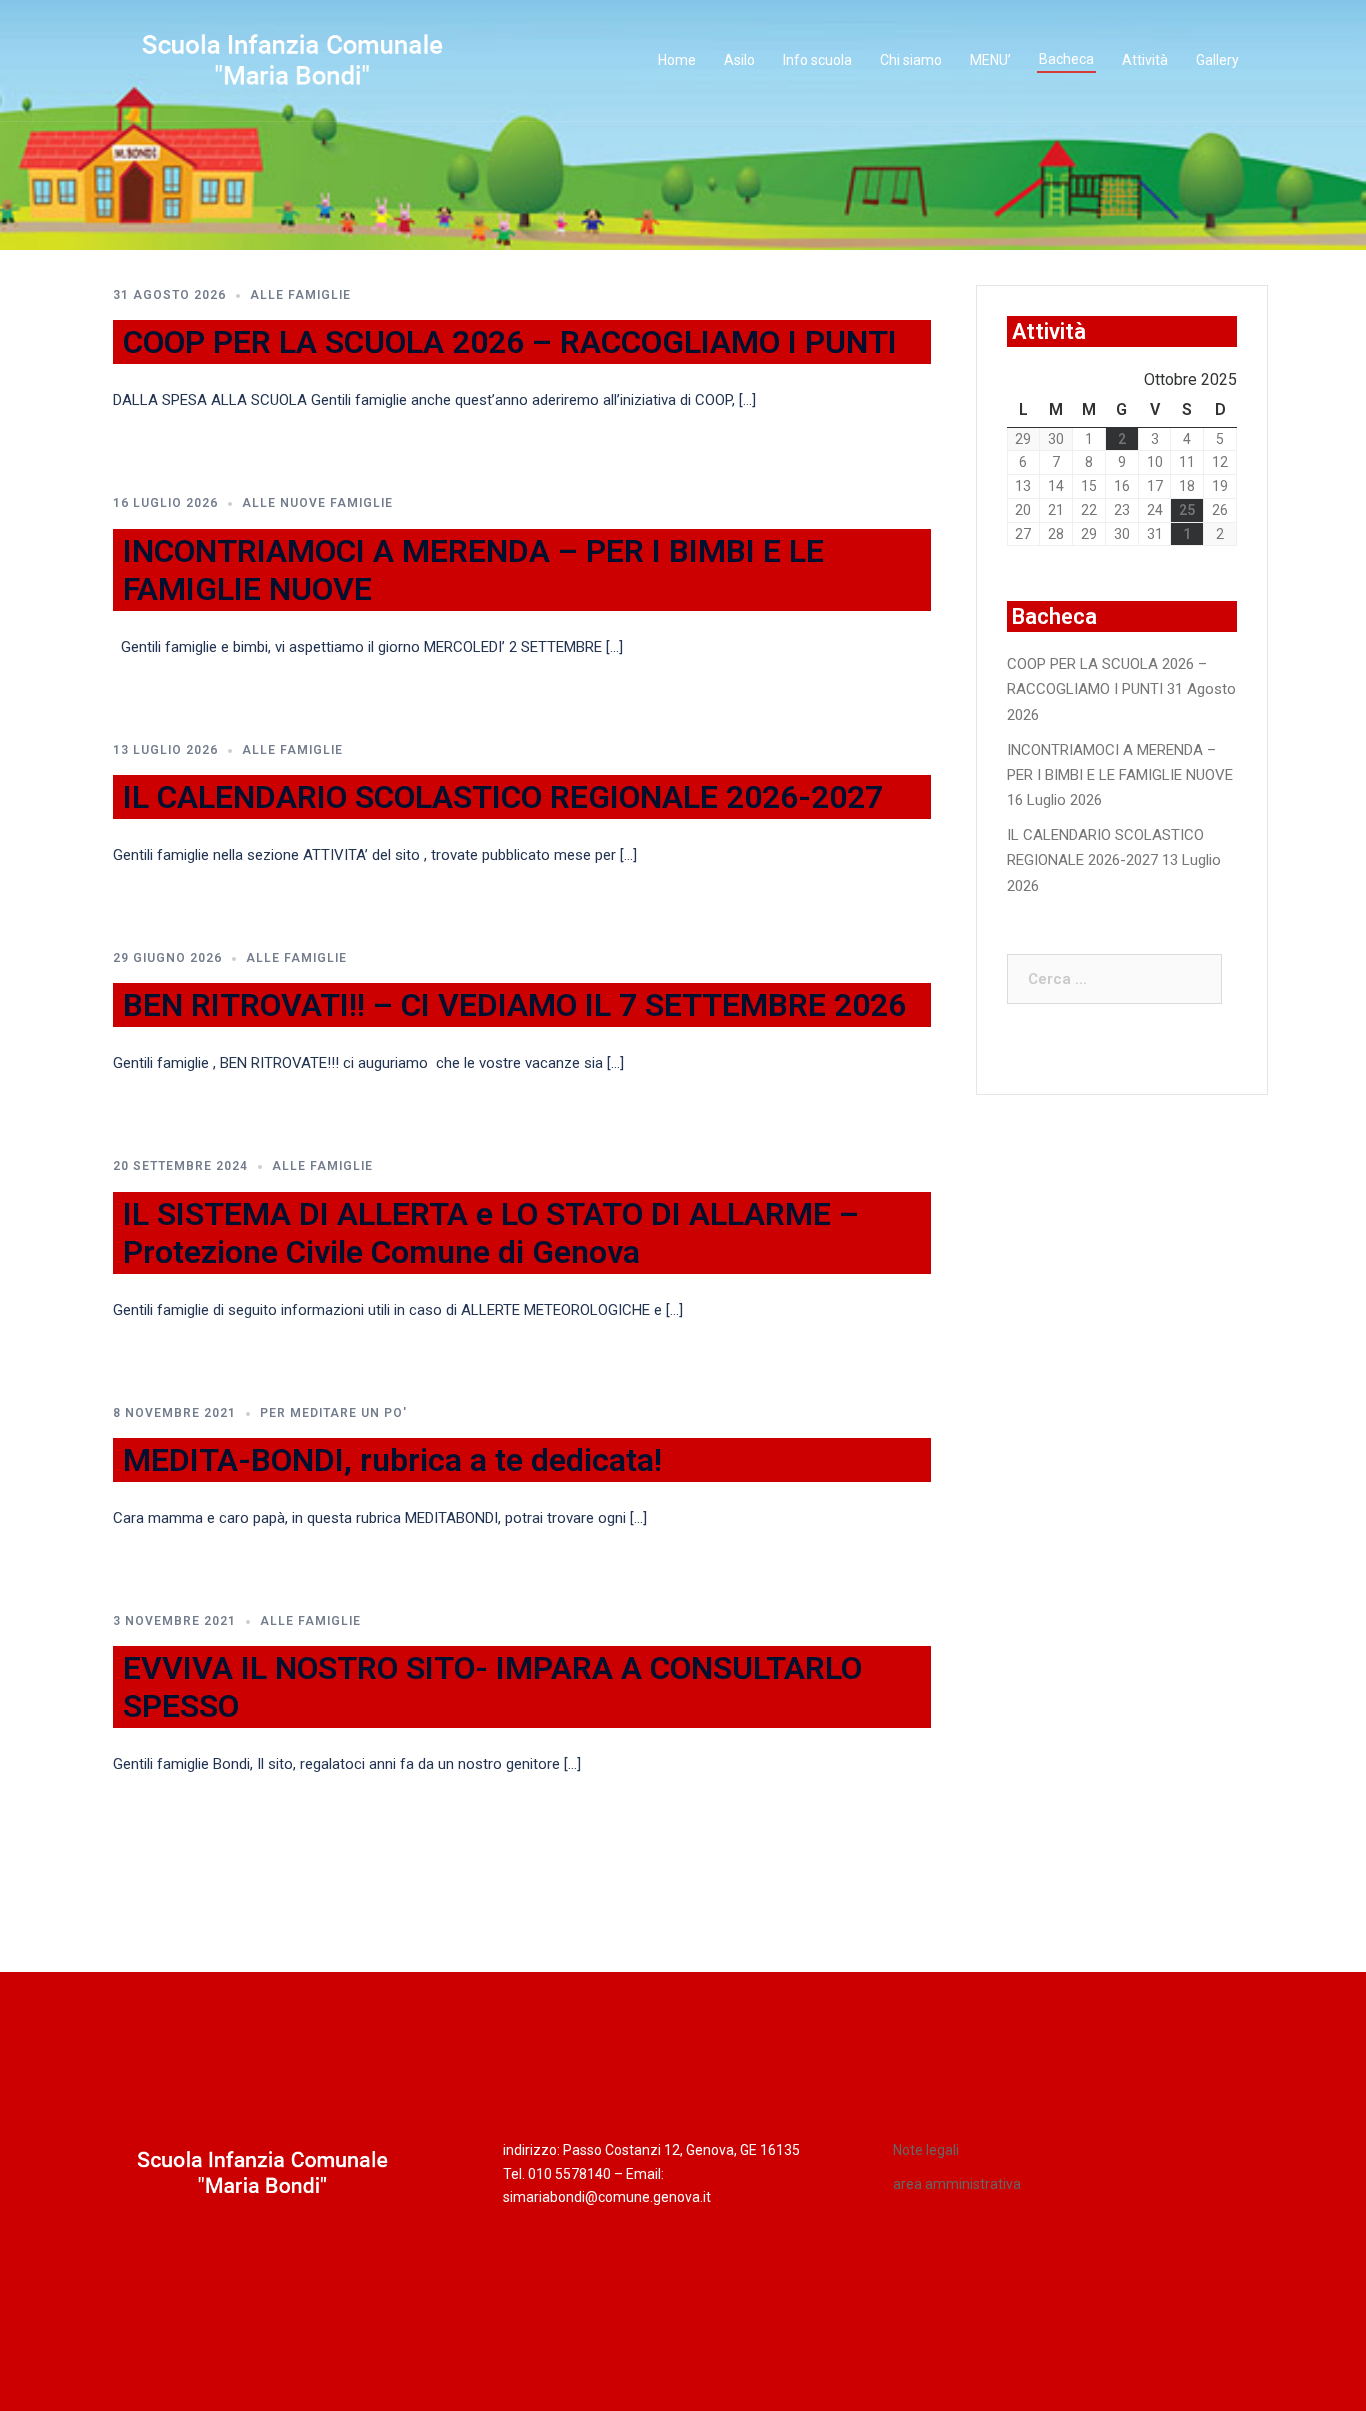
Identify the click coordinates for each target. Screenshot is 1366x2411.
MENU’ (990, 60)
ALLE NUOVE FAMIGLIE (317, 503)
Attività (1145, 60)
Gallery (1217, 60)
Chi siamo (911, 60)
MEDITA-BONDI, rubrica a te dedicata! (392, 1460)
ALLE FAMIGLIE (300, 295)
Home (677, 60)
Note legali (926, 2150)
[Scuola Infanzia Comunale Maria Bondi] (293, 60)
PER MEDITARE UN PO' (333, 1413)
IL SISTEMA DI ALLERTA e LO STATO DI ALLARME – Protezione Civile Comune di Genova (491, 1233)
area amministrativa (957, 2184)
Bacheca (1066, 59)
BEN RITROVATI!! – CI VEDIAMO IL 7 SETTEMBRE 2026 (514, 1005)
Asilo (739, 60)
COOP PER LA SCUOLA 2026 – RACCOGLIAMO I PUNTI (510, 342)
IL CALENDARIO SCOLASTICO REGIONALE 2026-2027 (503, 797)
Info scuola (817, 60)
